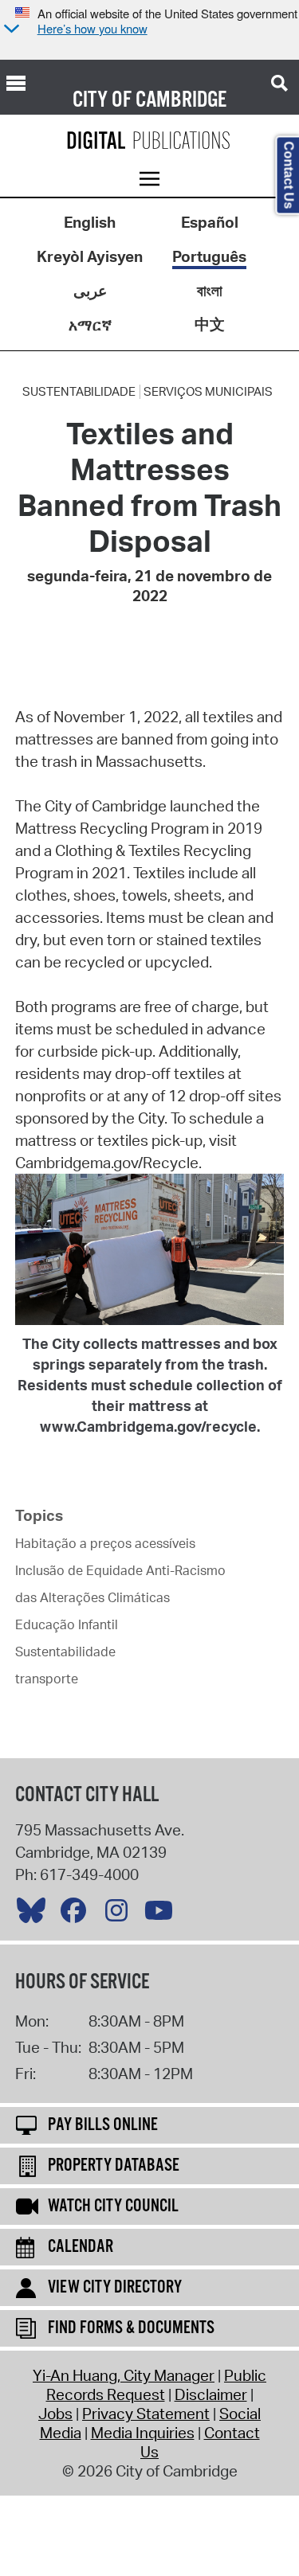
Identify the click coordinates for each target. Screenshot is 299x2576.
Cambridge (181, 100)
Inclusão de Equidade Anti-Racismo (120, 1570)
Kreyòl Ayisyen (90, 256)
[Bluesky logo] (35, 1914)
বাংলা (210, 291)
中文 (210, 324)
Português (209, 256)
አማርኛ (90, 325)
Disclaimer (211, 2394)
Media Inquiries (143, 2433)
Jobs (55, 2414)
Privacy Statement (146, 2414)
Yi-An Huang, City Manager (124, 2375)
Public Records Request (157, 2385)
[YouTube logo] (163, 1914)
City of (102, 100)
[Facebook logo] (77, 1914)
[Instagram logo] (120, 1914)
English (90, 222)
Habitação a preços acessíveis (105, 1543)
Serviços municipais (208, 392)
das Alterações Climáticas (92, 1597)
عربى (90, 291)
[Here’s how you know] (10, 30)
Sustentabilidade (79, 392)
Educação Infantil (67, 1624)
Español (210, 222)
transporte (47, 1679)
